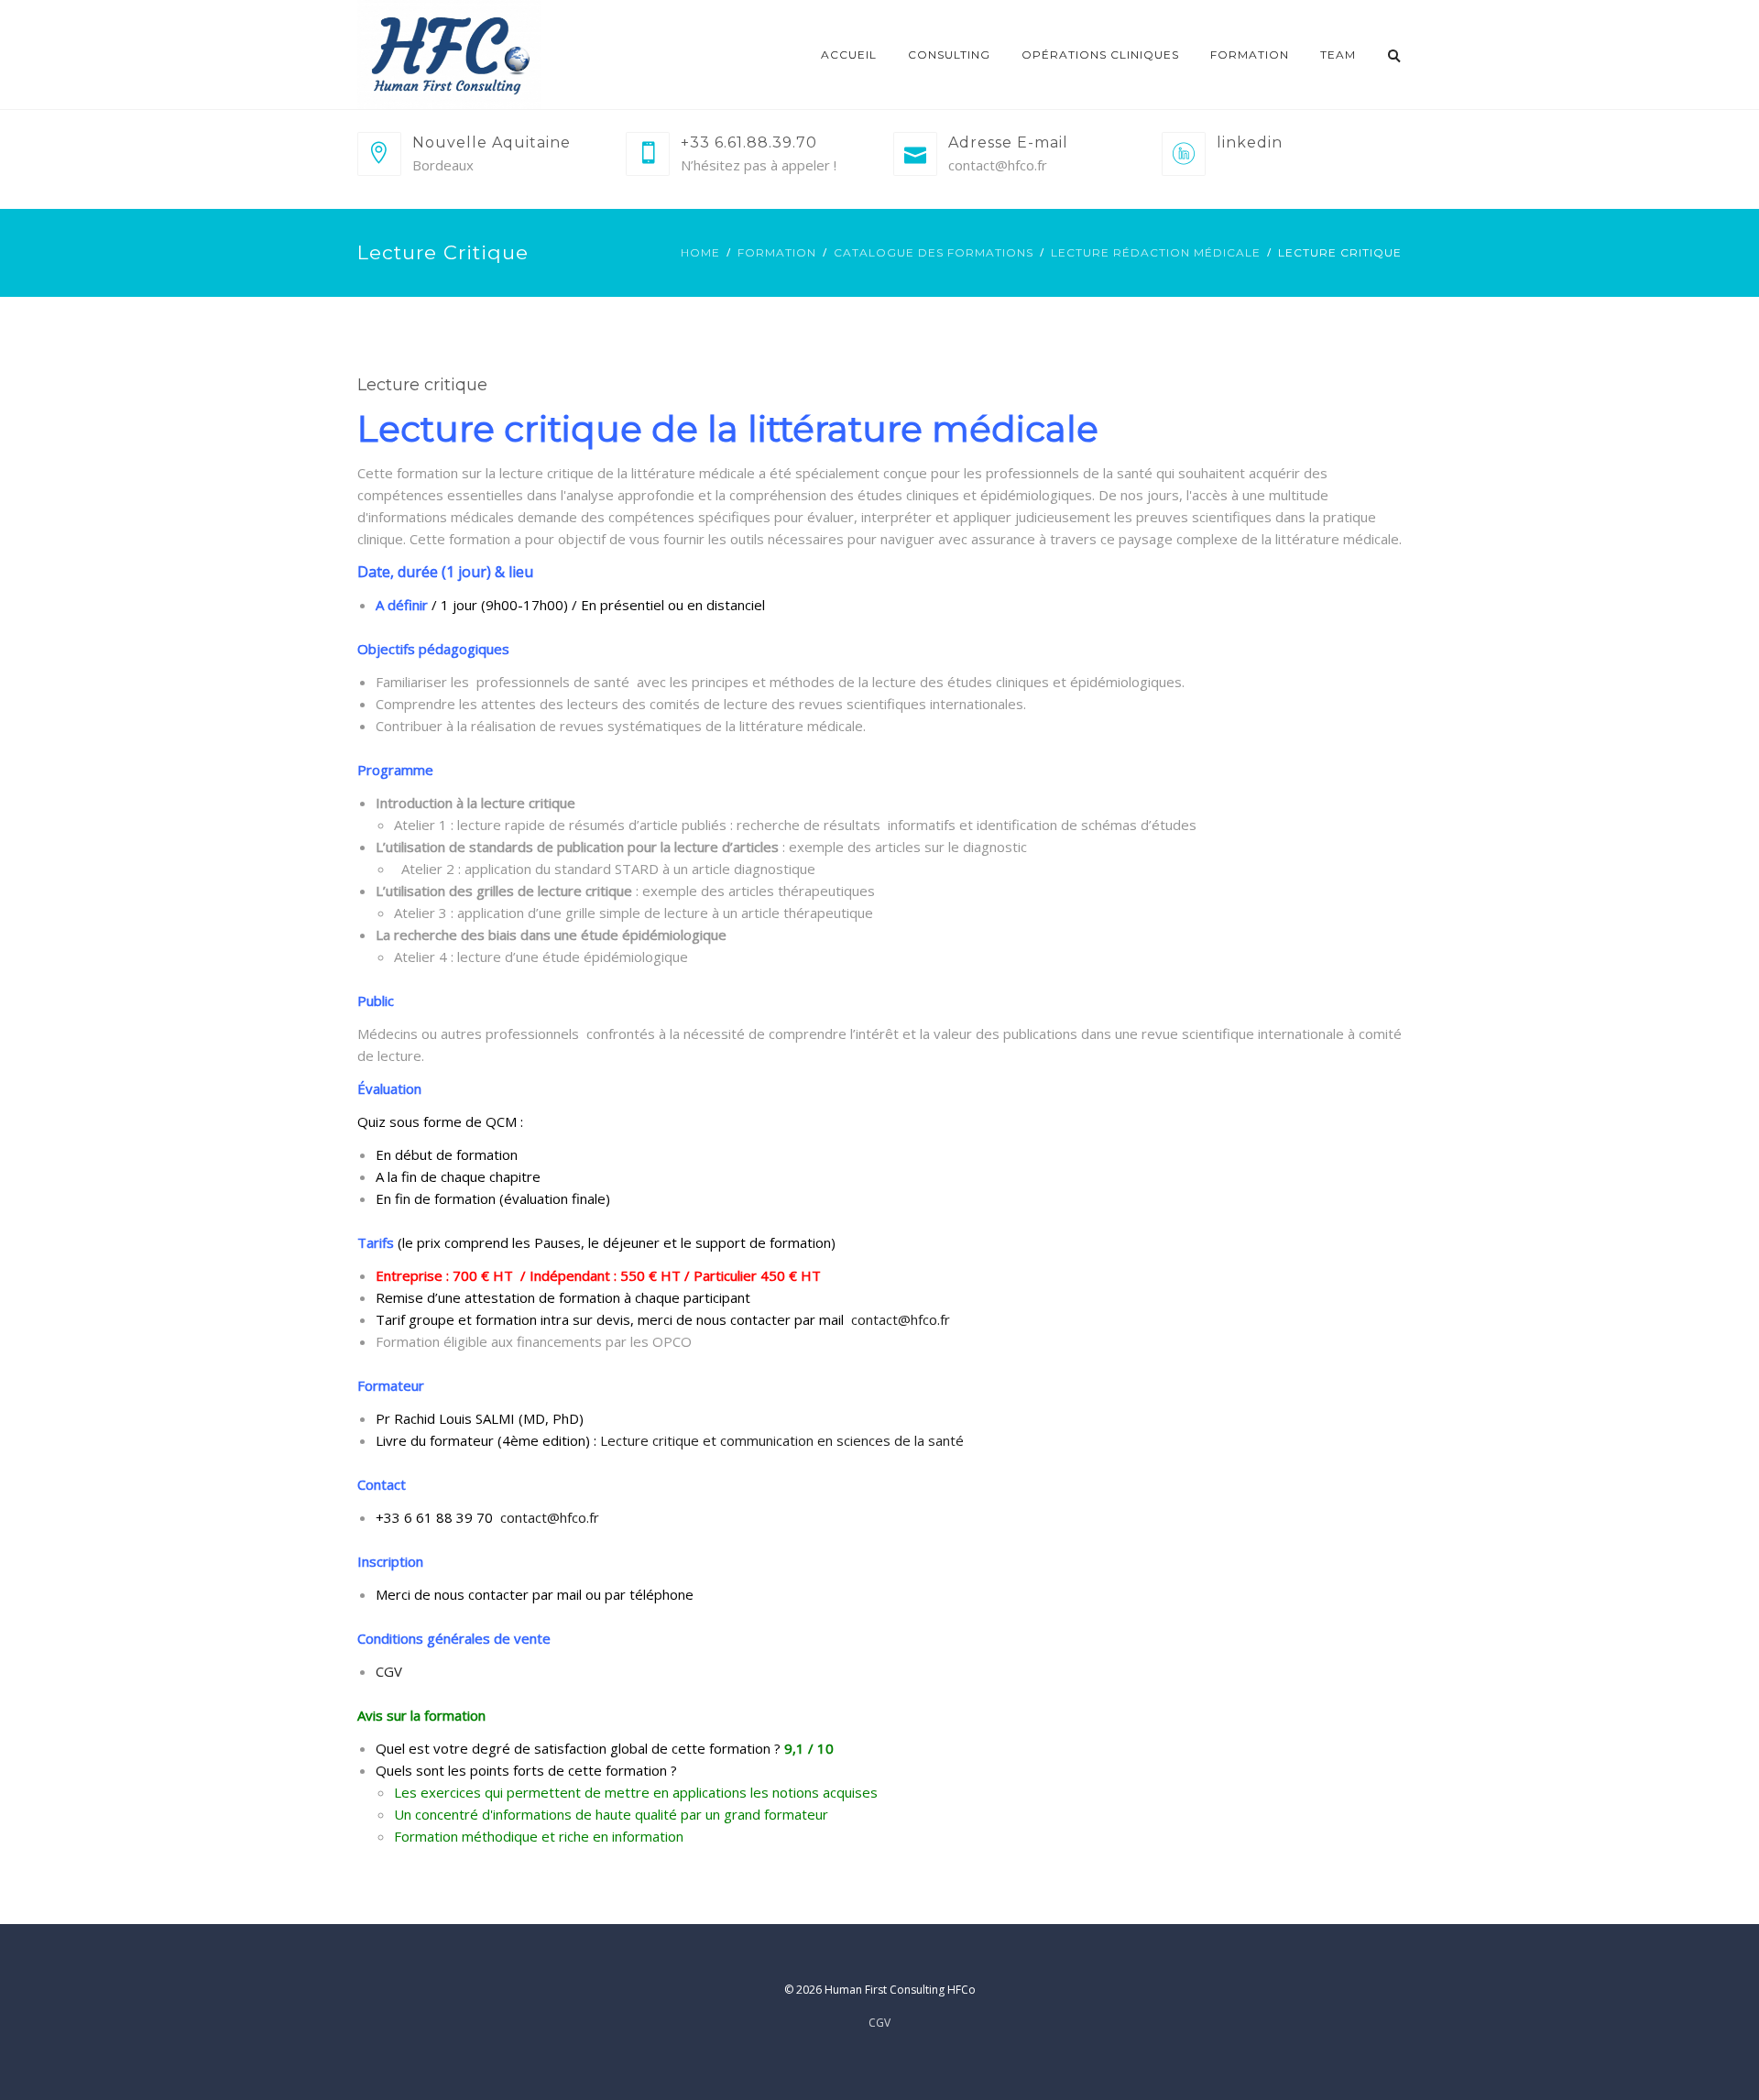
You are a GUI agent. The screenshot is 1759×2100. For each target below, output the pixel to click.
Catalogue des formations (934, 252)
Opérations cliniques (1100, 55)
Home (700, 252)
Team (1338, 55)
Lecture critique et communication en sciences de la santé (782, 1440)
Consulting (949, 55)
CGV (389, 1671)
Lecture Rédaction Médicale (1156, 252)
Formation (1250, 55)
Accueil (849, 55)
